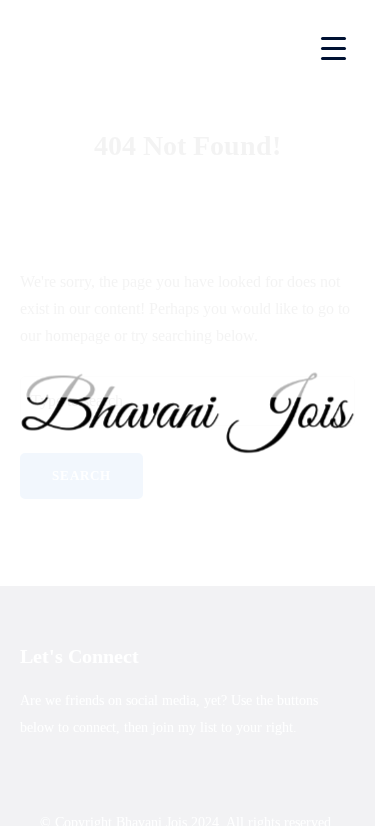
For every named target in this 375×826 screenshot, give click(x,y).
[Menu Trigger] (333, 47)
